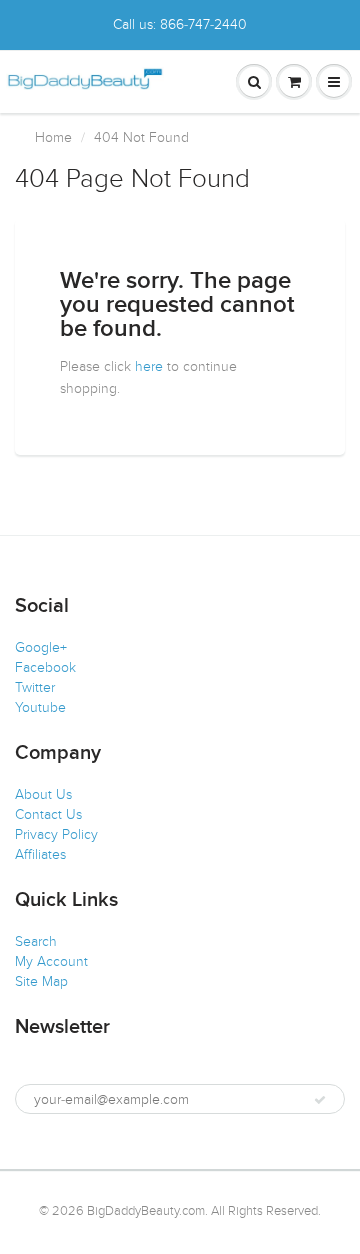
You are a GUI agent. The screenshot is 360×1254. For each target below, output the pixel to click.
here (149, 366)
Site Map (41, 981)
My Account (51, 961)
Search (36, 941)
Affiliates (40, 854)
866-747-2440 (203, 24)
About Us (43, 794)
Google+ (41, 647)
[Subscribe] (320, 1100)
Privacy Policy (56, 834)
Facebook (45, 667)
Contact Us (48, 814)
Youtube (40, 707)
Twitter (35, 687)
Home (53, 137)
